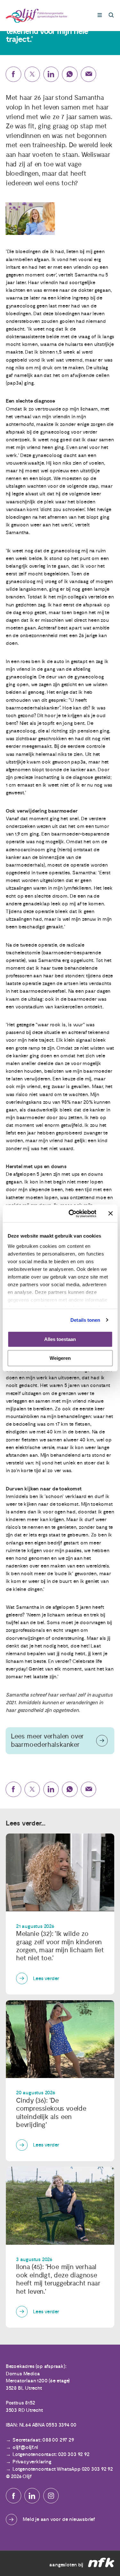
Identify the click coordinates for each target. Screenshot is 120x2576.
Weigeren (60, 1358)
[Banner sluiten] (110, 1214)
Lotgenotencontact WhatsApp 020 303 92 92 (63, 2469)
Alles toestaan (60, 1339)
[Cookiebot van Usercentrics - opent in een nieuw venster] (72, 1214)
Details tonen (85, 1320)
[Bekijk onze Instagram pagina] (51, 2496)
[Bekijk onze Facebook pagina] (13, 2496)
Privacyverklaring (32, 2462)
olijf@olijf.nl (25, 2447)
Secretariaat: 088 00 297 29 (43, 2440)
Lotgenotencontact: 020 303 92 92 (51, 2454)
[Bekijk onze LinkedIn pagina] (32, 2496)
